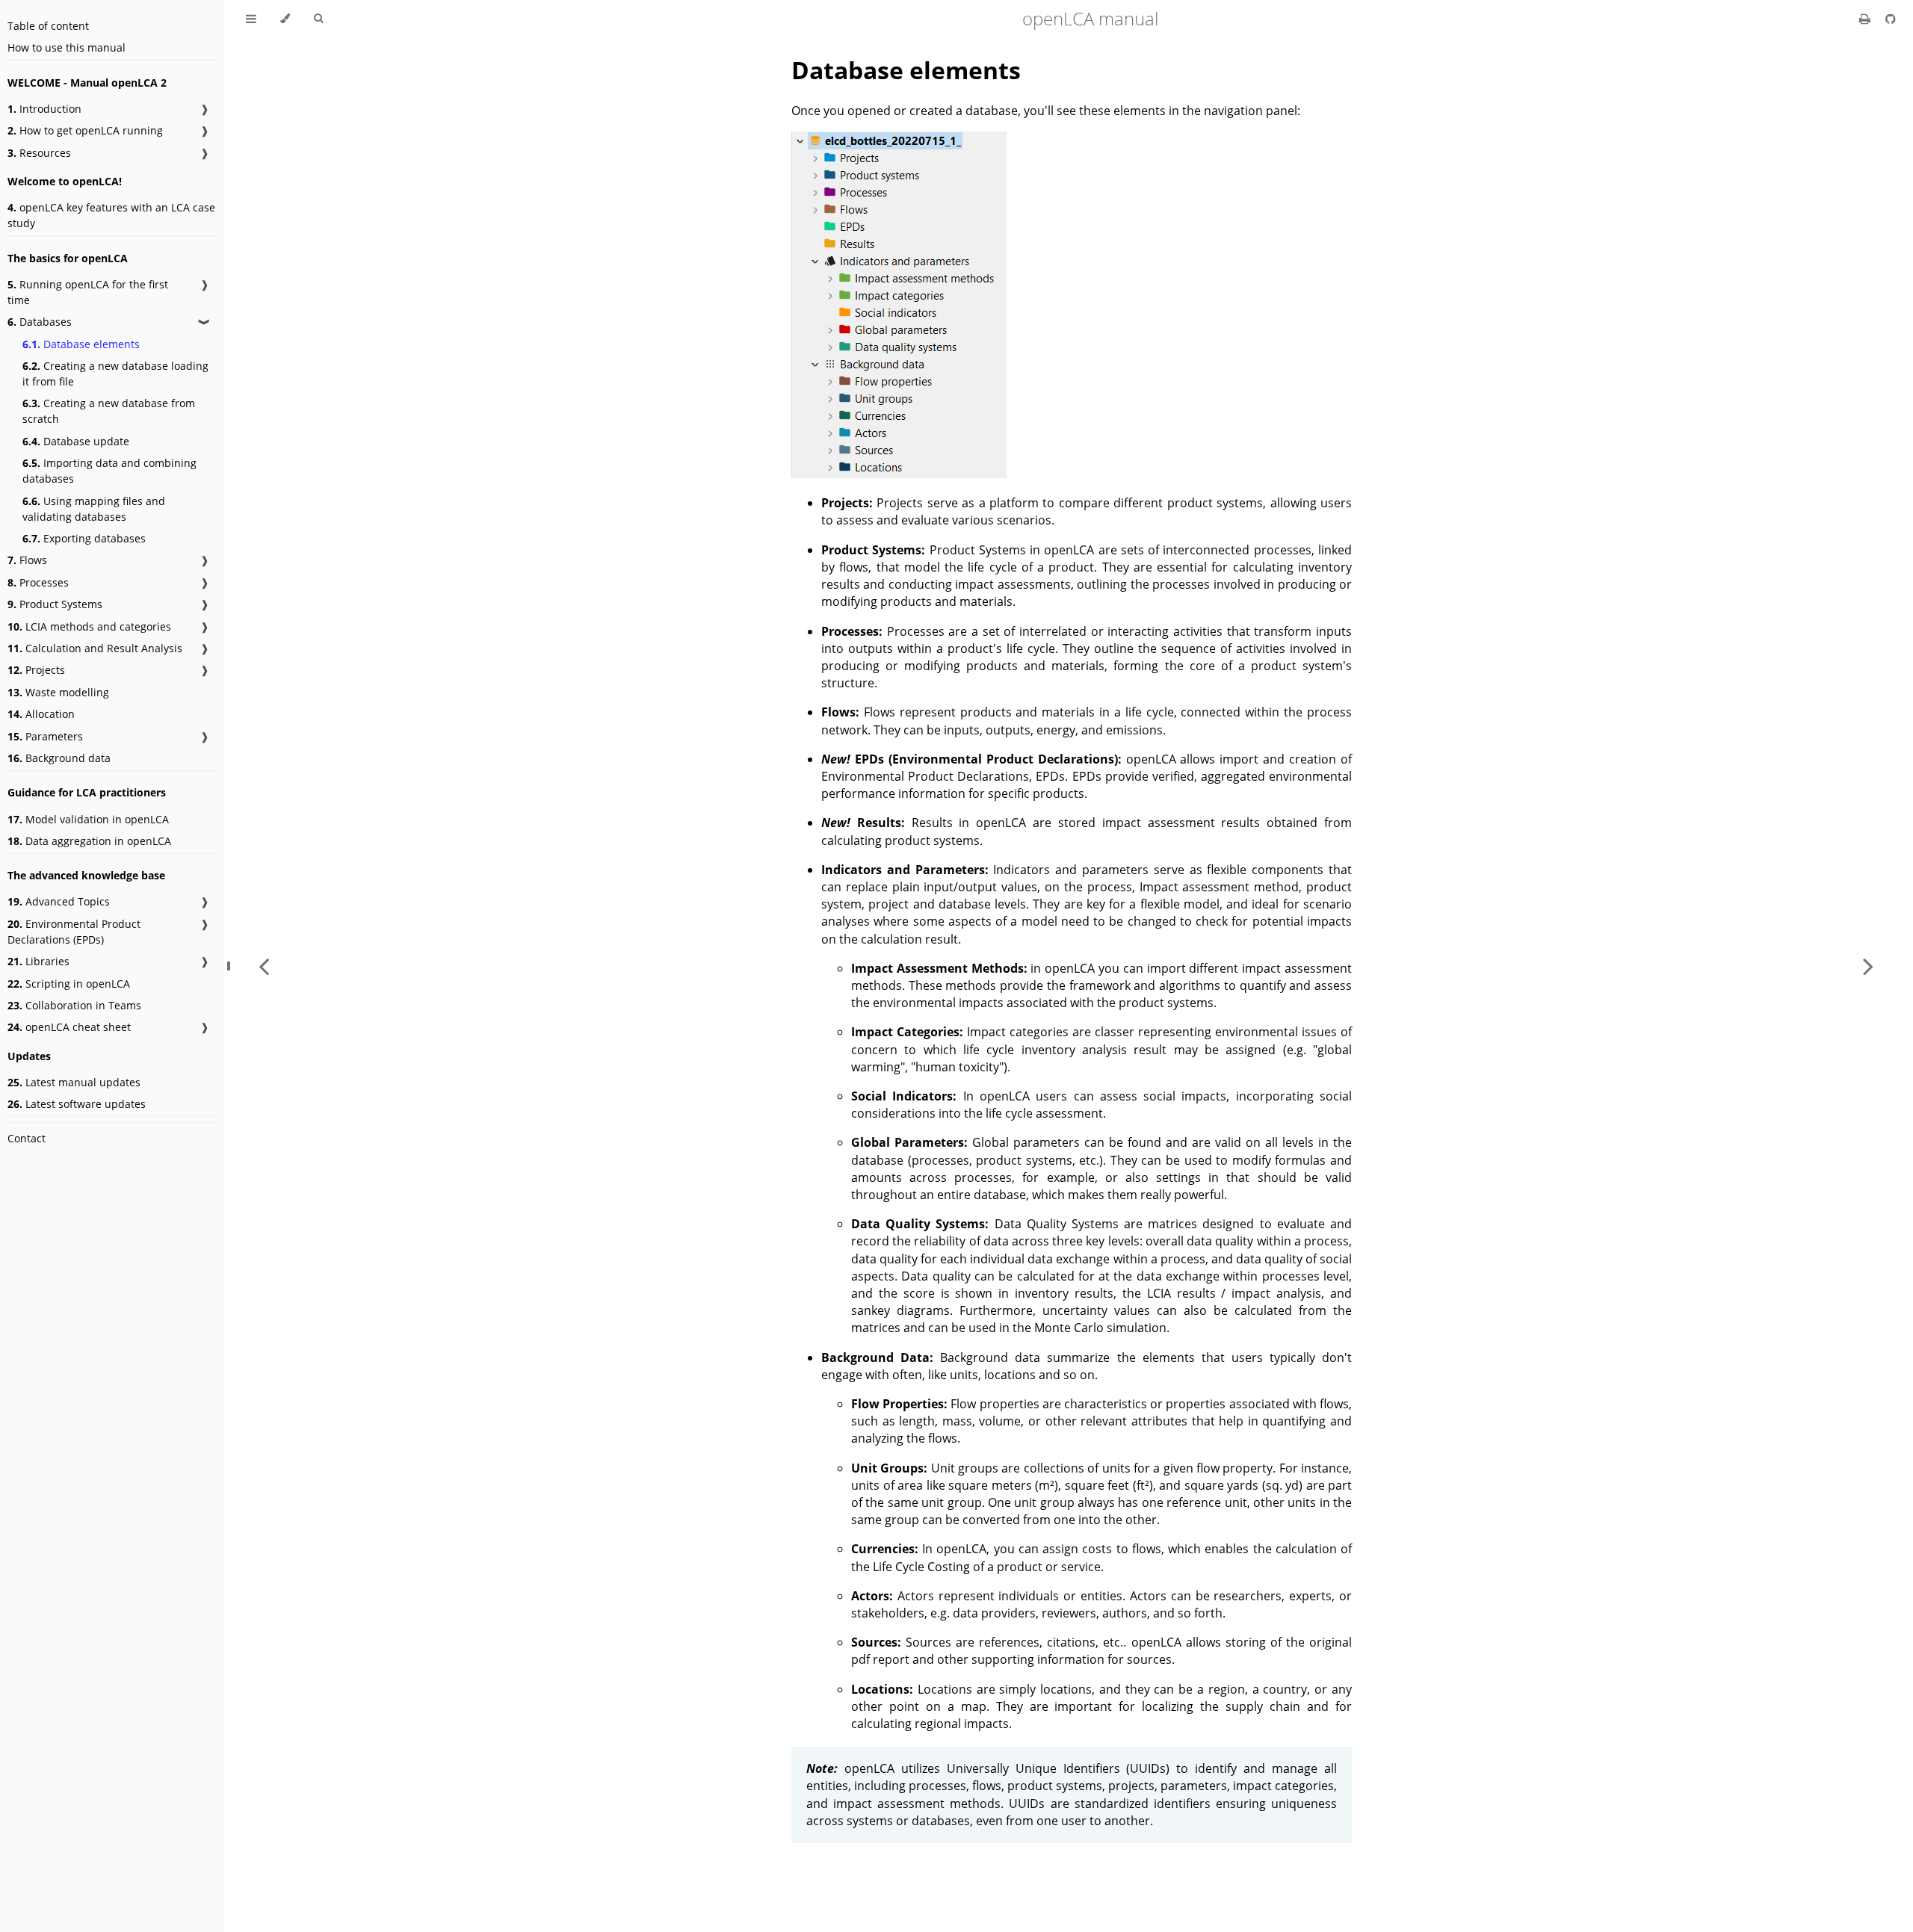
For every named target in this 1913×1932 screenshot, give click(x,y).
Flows (27, 560)
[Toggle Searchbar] (318, 19)
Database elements (81, 344)
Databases (40, 322)
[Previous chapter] (264, 966)
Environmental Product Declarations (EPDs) (74, 932)
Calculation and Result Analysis (95, 648)
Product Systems (55, 604)
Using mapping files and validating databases (94, 509)
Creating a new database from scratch (109, 411)
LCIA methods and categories (89, 626)
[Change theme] (285, 19)
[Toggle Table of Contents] (251, 19)
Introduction (44, 109)
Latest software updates (77, 1104)
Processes (38, 582)
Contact (27, 1138)
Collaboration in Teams (74, 1005)
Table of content (48, 26)
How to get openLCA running (85, 130)
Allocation (41, 714)
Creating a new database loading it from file (115, 374)
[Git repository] (1891, 19)
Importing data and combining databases (109, 471)
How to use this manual (67, 47)
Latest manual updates (74, 1082)
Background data (59, 758)
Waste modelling (58, 692)
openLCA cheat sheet (69, 1027)
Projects (36, 670)
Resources (39, 153)
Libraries (38, 961)
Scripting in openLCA (69, 984)
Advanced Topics (59, 901)
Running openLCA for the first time (88, 292)
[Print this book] (1866, 19)
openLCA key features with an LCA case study (111, 215)
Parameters (45, 736)
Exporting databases (84, 538)
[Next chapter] (1868, 966)
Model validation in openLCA (88, 819)
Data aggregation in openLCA (89, 841)
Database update (76, 441)
